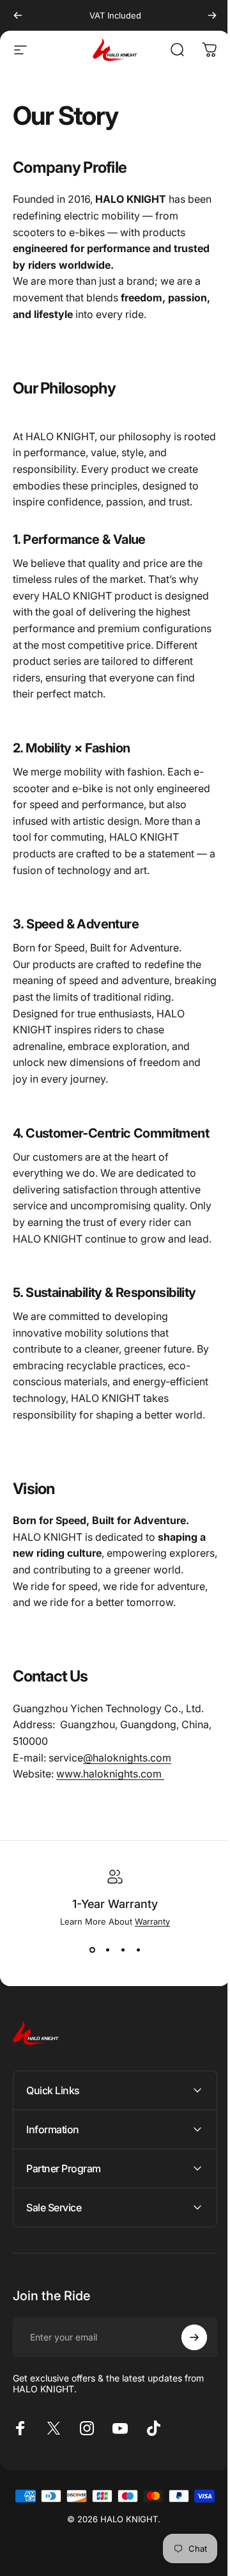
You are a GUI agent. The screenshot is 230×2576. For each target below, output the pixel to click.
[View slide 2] (107, 1950)
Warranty (152, 1921)
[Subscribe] (185, 2419)
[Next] (212, 15)
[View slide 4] (138, 1950)
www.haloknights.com (110, 1774)
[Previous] (18, 15)
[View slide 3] (123, 1950)
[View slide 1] (92, 1950)
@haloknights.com (127, 1758)
